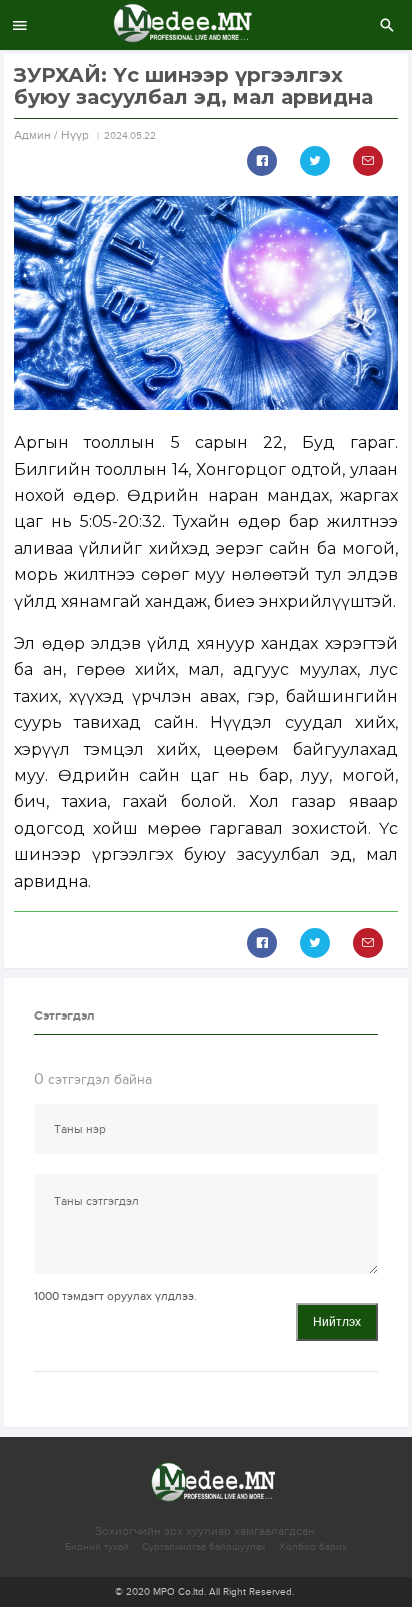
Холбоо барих (313, 1547)
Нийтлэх (337, 1322)
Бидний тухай (97, 1547)
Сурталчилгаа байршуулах (204, 1547)
